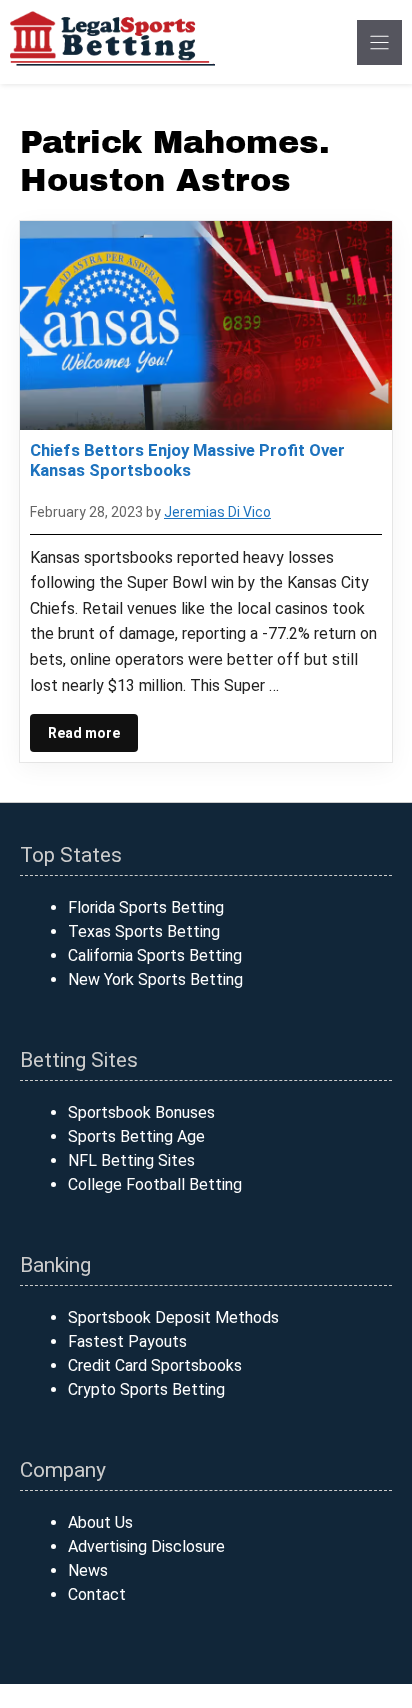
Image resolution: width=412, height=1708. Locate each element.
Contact (97, 1594)
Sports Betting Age (136, 1136)
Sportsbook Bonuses (141, 1112)
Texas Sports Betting (144, 931)
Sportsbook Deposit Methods (173, 1317)
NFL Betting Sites (131, 1160)
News (88, 1570)
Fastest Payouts (127, 1341)
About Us (100, 1522)
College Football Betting (155, 1184)
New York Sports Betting (155, 979)
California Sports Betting (155, 955)
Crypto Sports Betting (146, 1389)
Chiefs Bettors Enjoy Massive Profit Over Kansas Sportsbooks (187, 460)
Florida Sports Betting (146, 907)
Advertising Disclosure (146, 1546)
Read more (84, 733)
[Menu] (379, 42)
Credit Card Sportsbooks (155, 1365)
